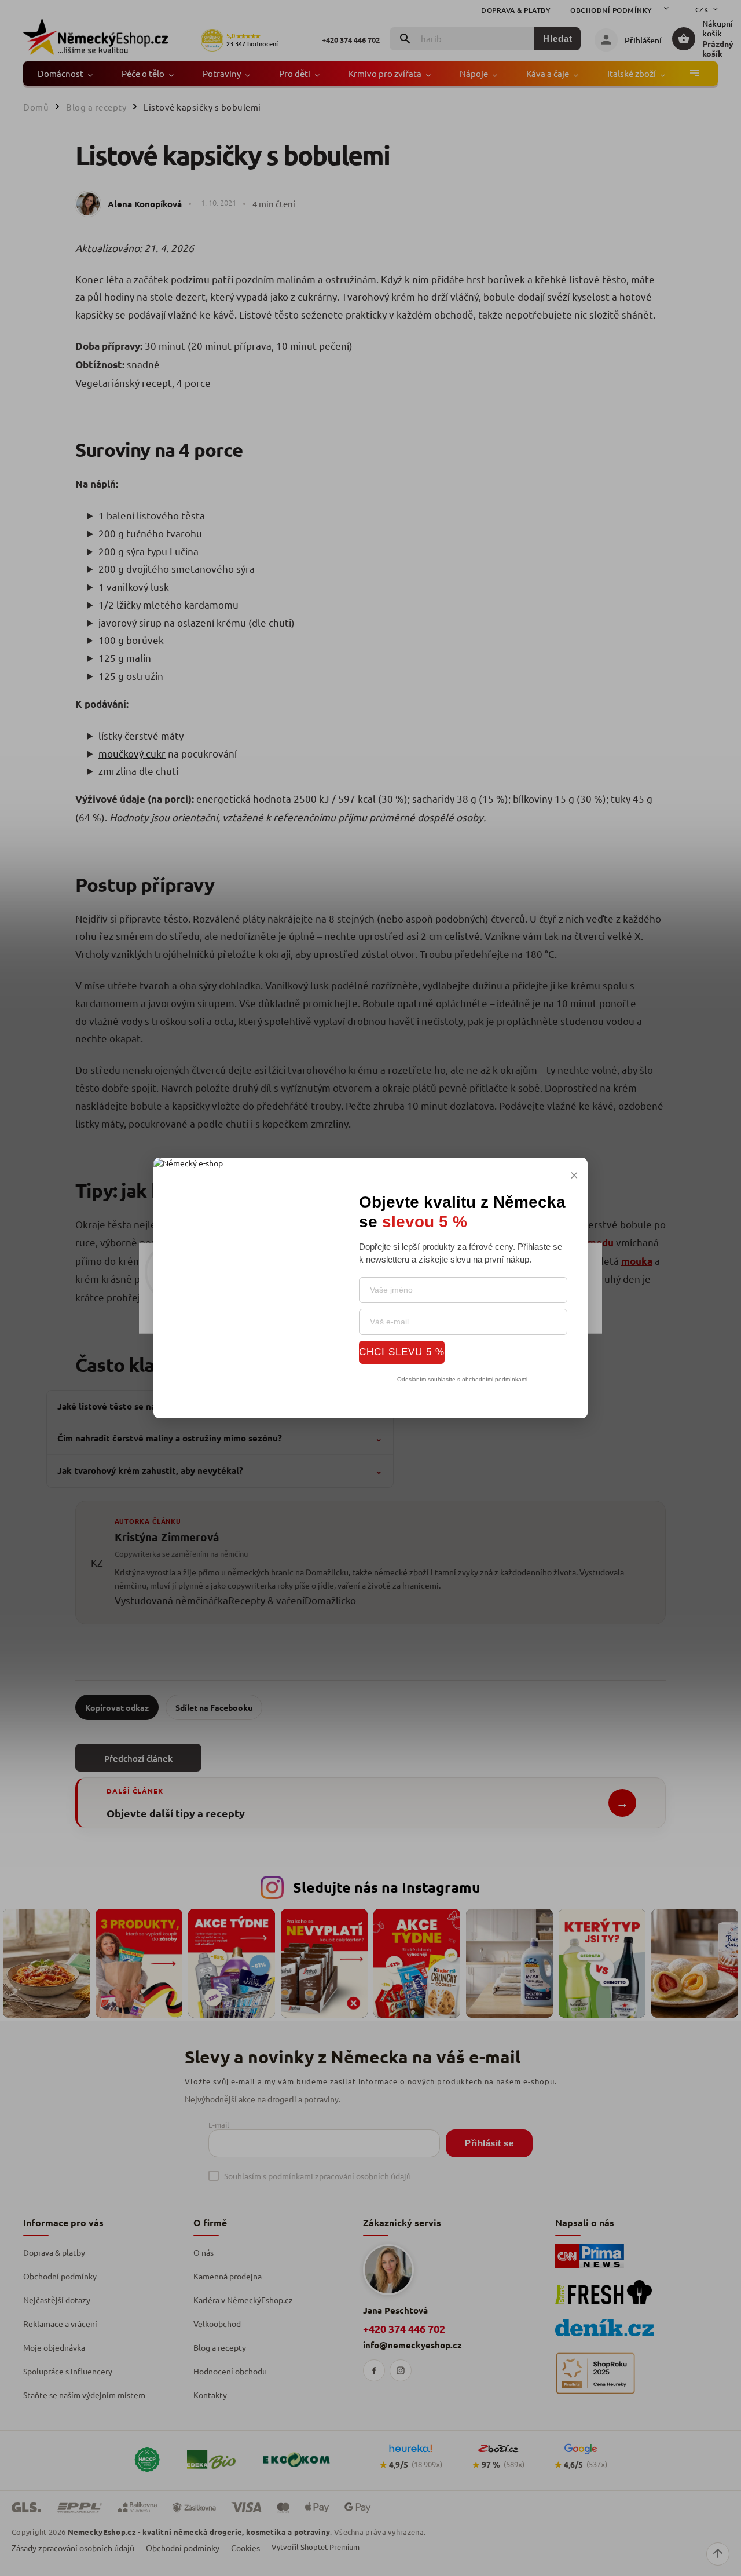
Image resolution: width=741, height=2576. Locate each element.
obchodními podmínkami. (496, 1379)
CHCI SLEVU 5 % (402, 1352)
